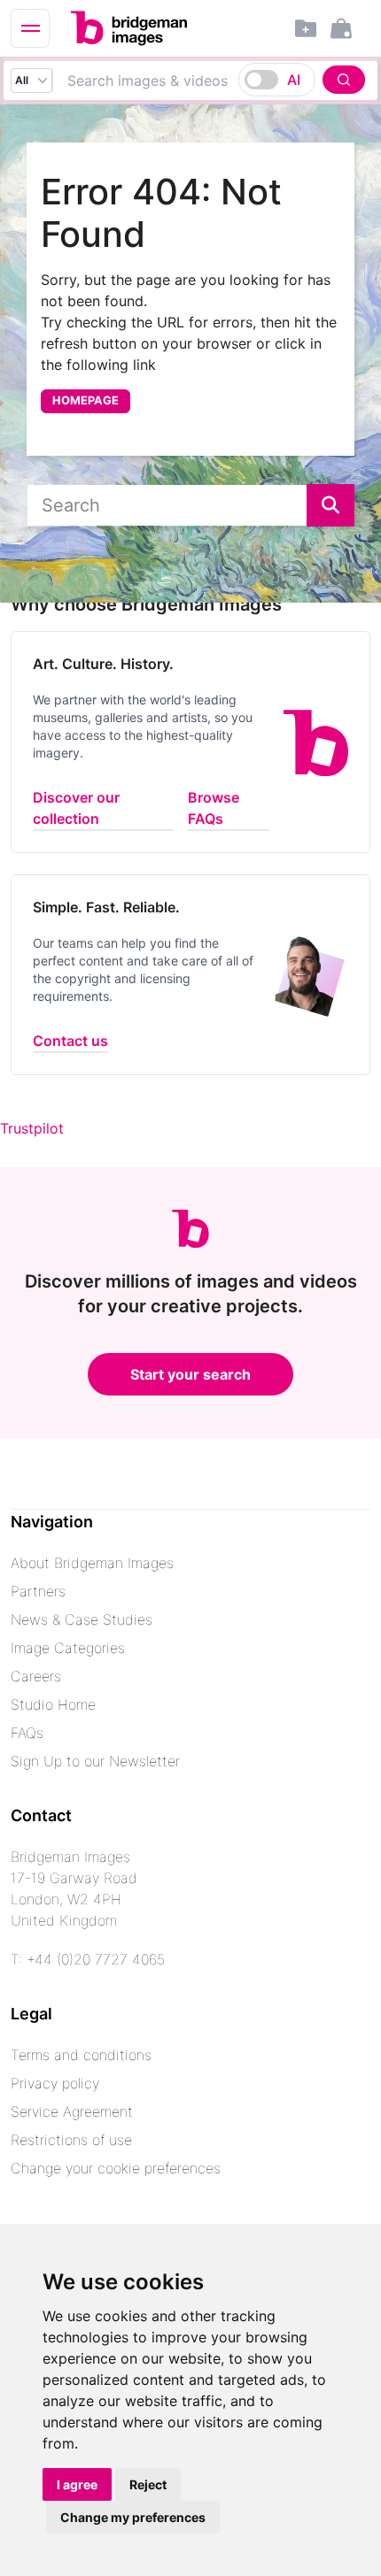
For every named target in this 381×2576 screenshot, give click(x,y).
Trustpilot (32, 1128)
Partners (38, 1591)
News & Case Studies (82, 1619)
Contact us (70, 1041)
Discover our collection (76, 808)
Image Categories (68, 1648)
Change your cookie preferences (116, 2168)
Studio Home (53, 1704)
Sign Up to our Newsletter (95, 1761)
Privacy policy (55, 2083)
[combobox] (212, 81)
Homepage (86, 400)
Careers (36, 1676)
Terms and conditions (81, 2055)
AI (294, 80)
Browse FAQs (214, 808)
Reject (148, 2484)
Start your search (190, 1374)
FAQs (27, 1733)
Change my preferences (133, 2517)
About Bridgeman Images (92, 1563)
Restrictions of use (71, 2140)
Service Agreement (72, 2111)
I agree (77, 2484)
